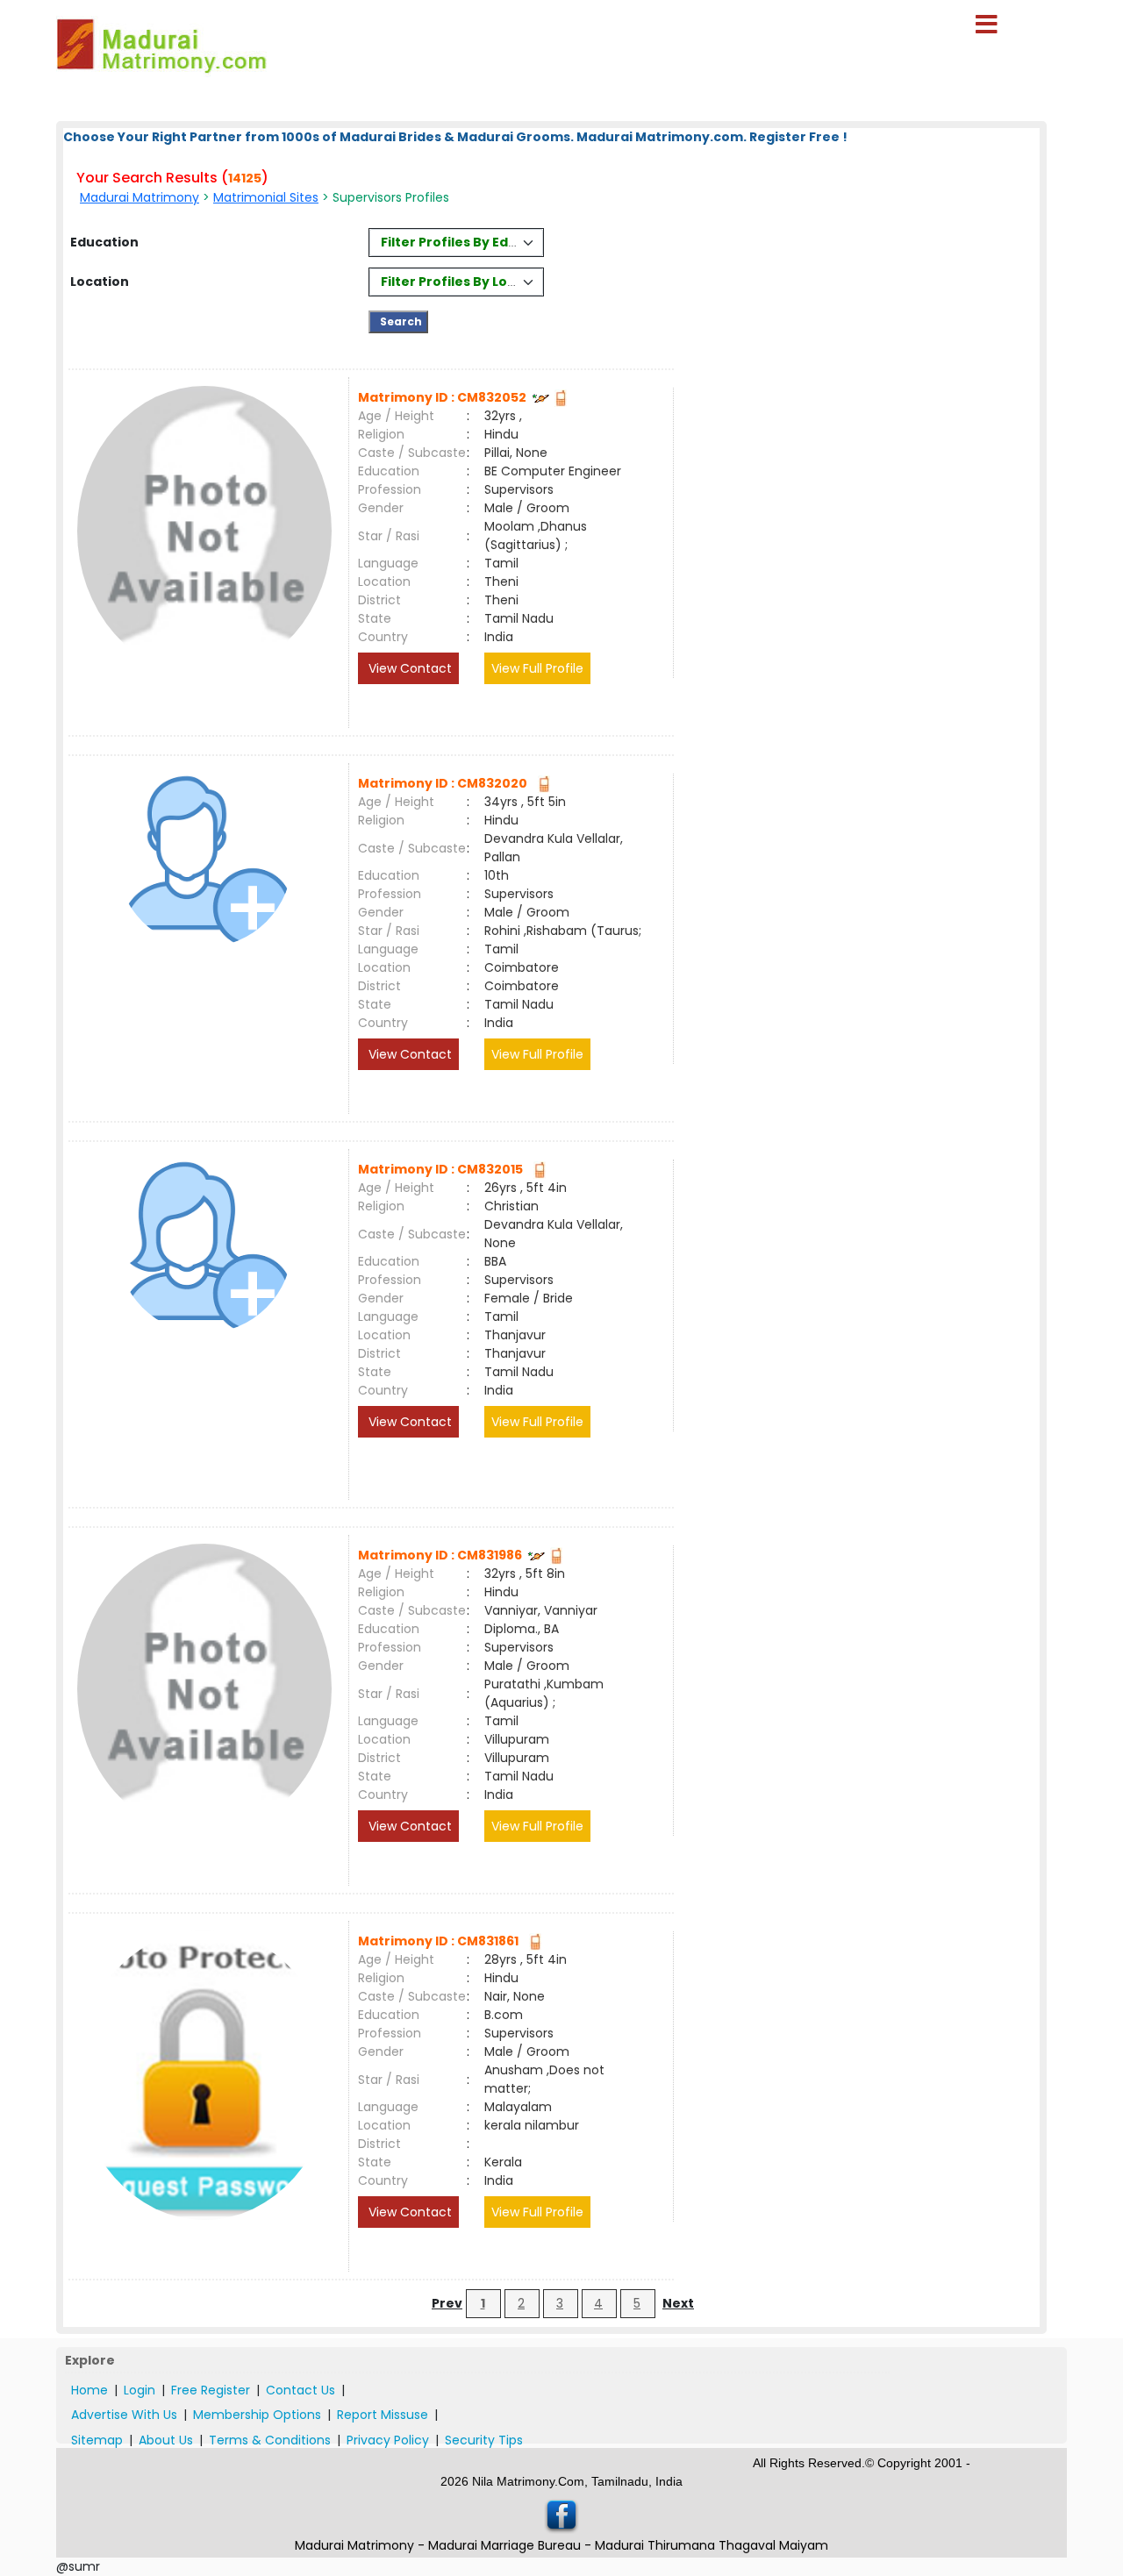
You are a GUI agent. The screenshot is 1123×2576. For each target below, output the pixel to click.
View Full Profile (537, 668)
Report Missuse (383, 2415)
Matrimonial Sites (266, 197)
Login (139, 2390)
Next (678, 2303)
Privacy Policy (388, 2440)
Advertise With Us (124, 2415)
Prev (447, 2303)
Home (89, 2390)
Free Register (211, 2390)
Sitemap (97, 2440)
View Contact (408, 668)
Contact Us (300, 2390)
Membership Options (257, 2415)
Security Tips (484, 2440)
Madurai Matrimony (139, 197)
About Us (166, 2440)
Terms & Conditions (270, 2440)
